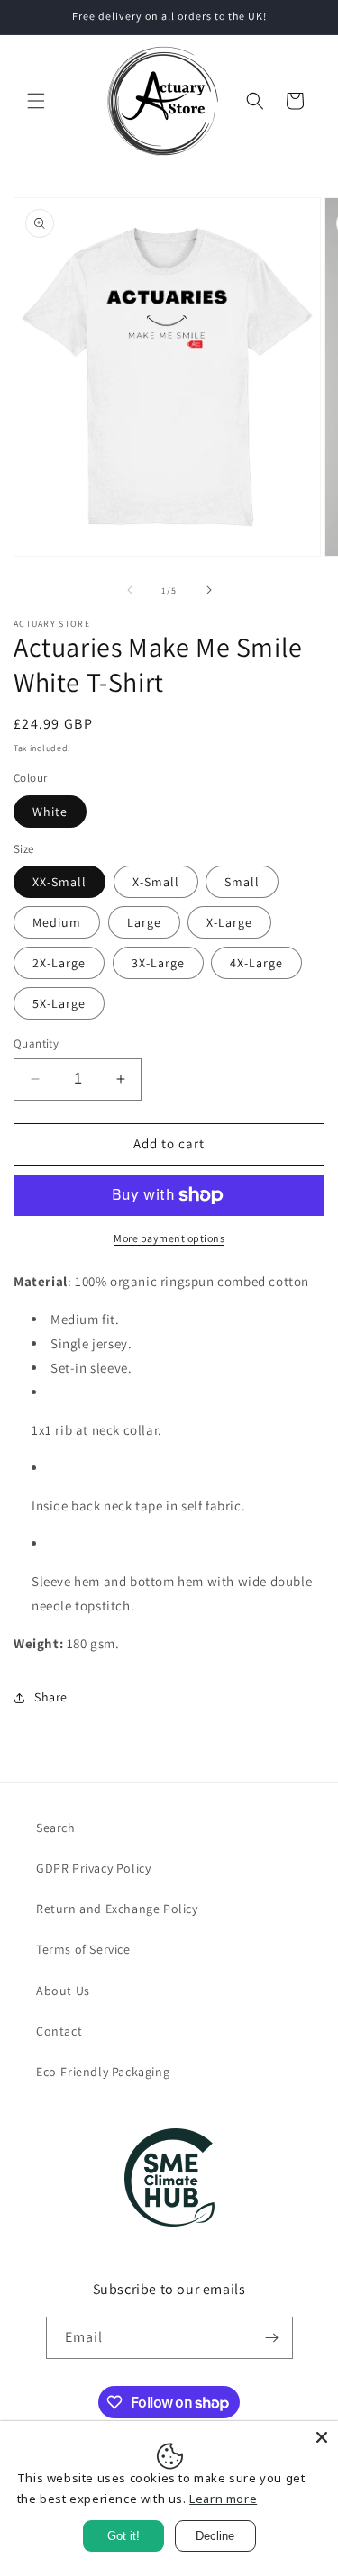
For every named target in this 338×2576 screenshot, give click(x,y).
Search (56, 1828)
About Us (63, 1991)
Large (144, 922)
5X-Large (59, 1003)
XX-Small (59, 882)
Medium (57, 922)
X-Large (229, 922)
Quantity (36, 1043)
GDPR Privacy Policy (93, 1868)
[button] (36, 101)
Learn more (223, 2499)
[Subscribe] (272, 2338)
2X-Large (59, 963)
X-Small (156, 882)
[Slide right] (209, 590)
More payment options (169, 1238)
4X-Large (256, 963)
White (50, 812)
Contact (59, 2031)
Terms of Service (83, 1949)
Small (242, 882)
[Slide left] (130, 590)
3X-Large (158, 963)
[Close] (322, 2437)
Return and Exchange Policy (117, 1909)
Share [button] (51, 1697)
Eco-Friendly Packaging (103, 2072)
